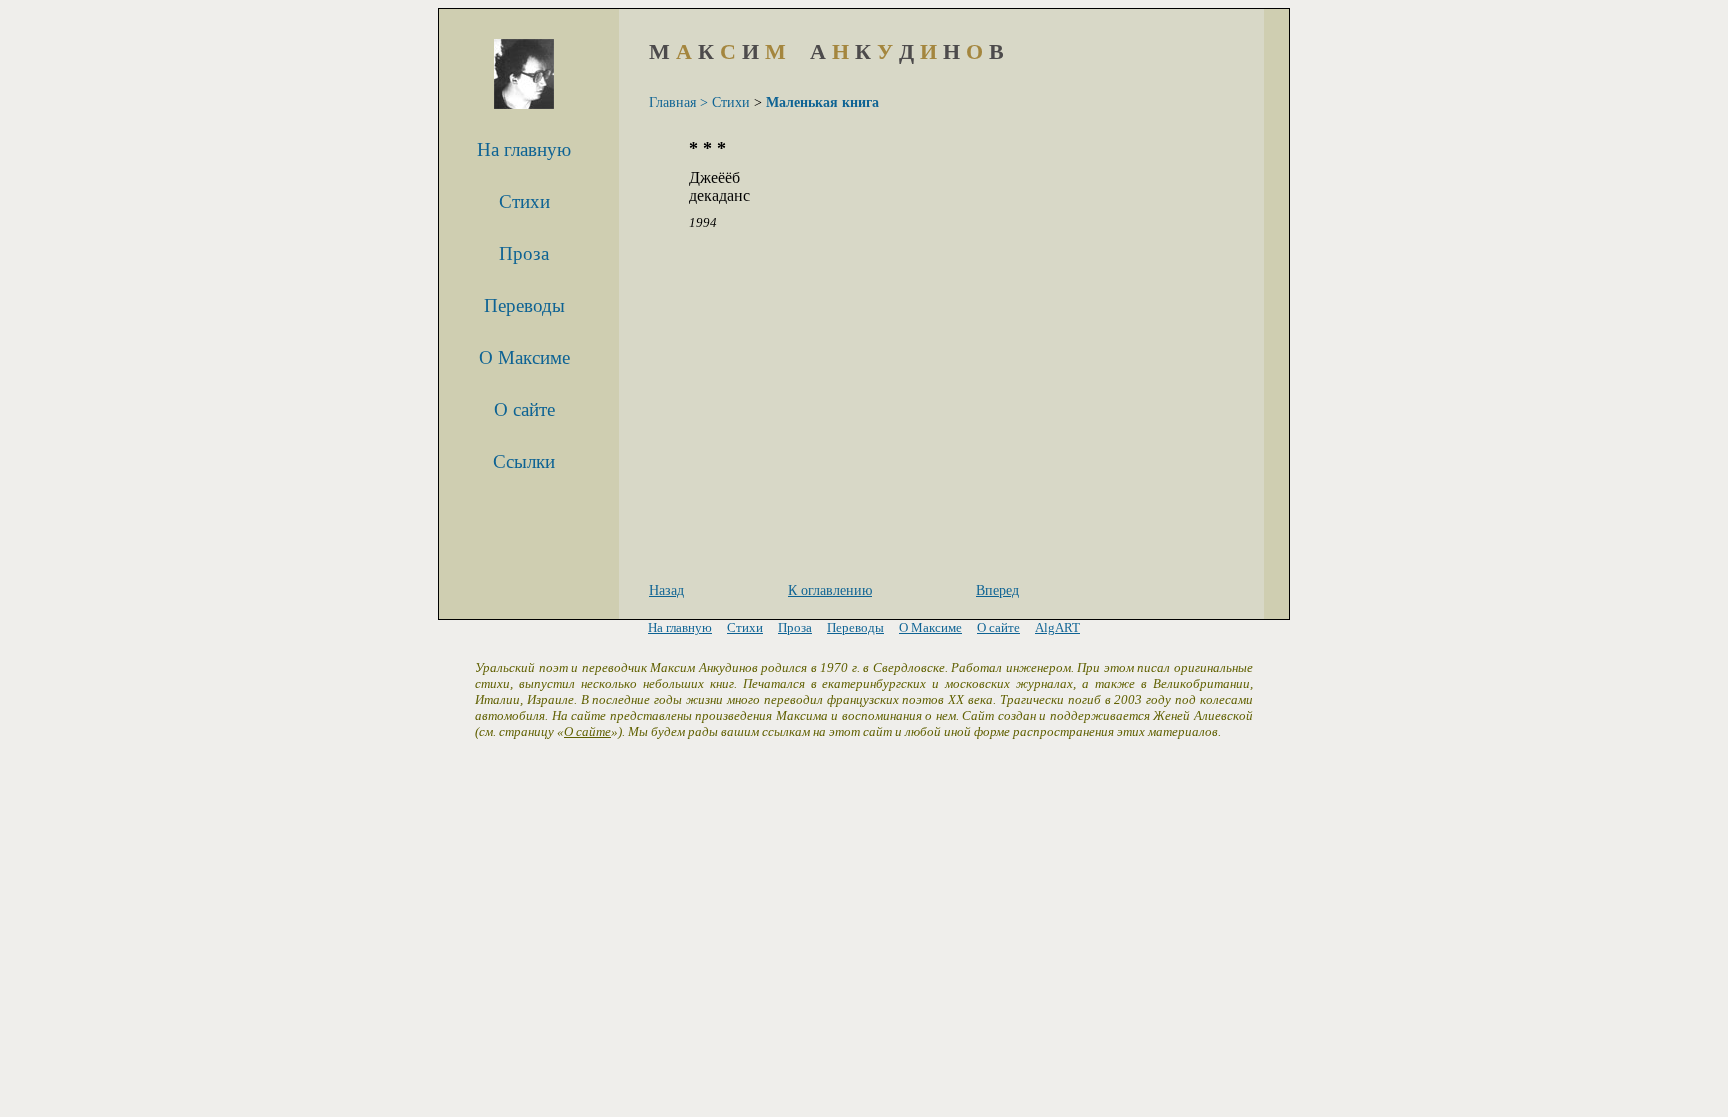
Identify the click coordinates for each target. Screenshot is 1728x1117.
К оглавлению (830, 590)
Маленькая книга (822, 102)
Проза (524, 253)
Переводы (524, 305)
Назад (666, 590)
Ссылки (524, 461)
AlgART (1057, 627)
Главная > (678, 102)
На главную (524, 149)
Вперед (997, 590)
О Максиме (524, 357)
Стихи (524, 201)
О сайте (524, 409)
